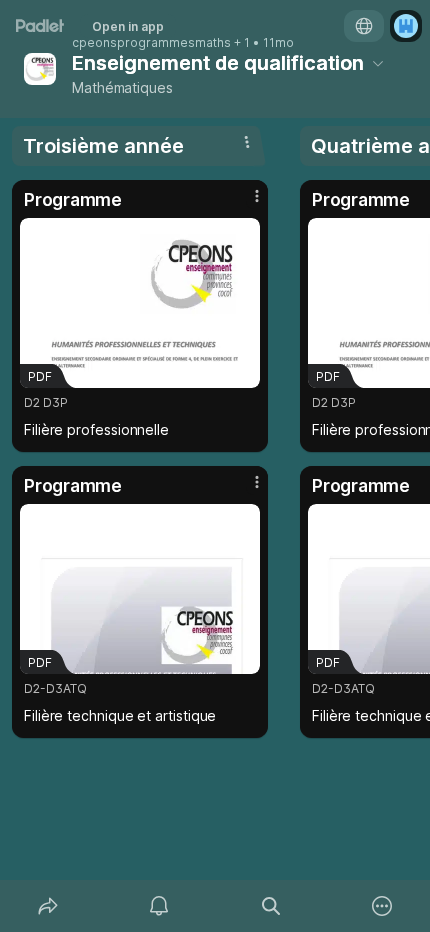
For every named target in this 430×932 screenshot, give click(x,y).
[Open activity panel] (160, 906)
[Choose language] (364, 26)
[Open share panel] (48, 906)
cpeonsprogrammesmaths (151, 43)
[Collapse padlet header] (378, 63)
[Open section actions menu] (247, 142)
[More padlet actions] (383, 906)
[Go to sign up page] (406, 26)
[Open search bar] (271, 906)
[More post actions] (244, 204)
